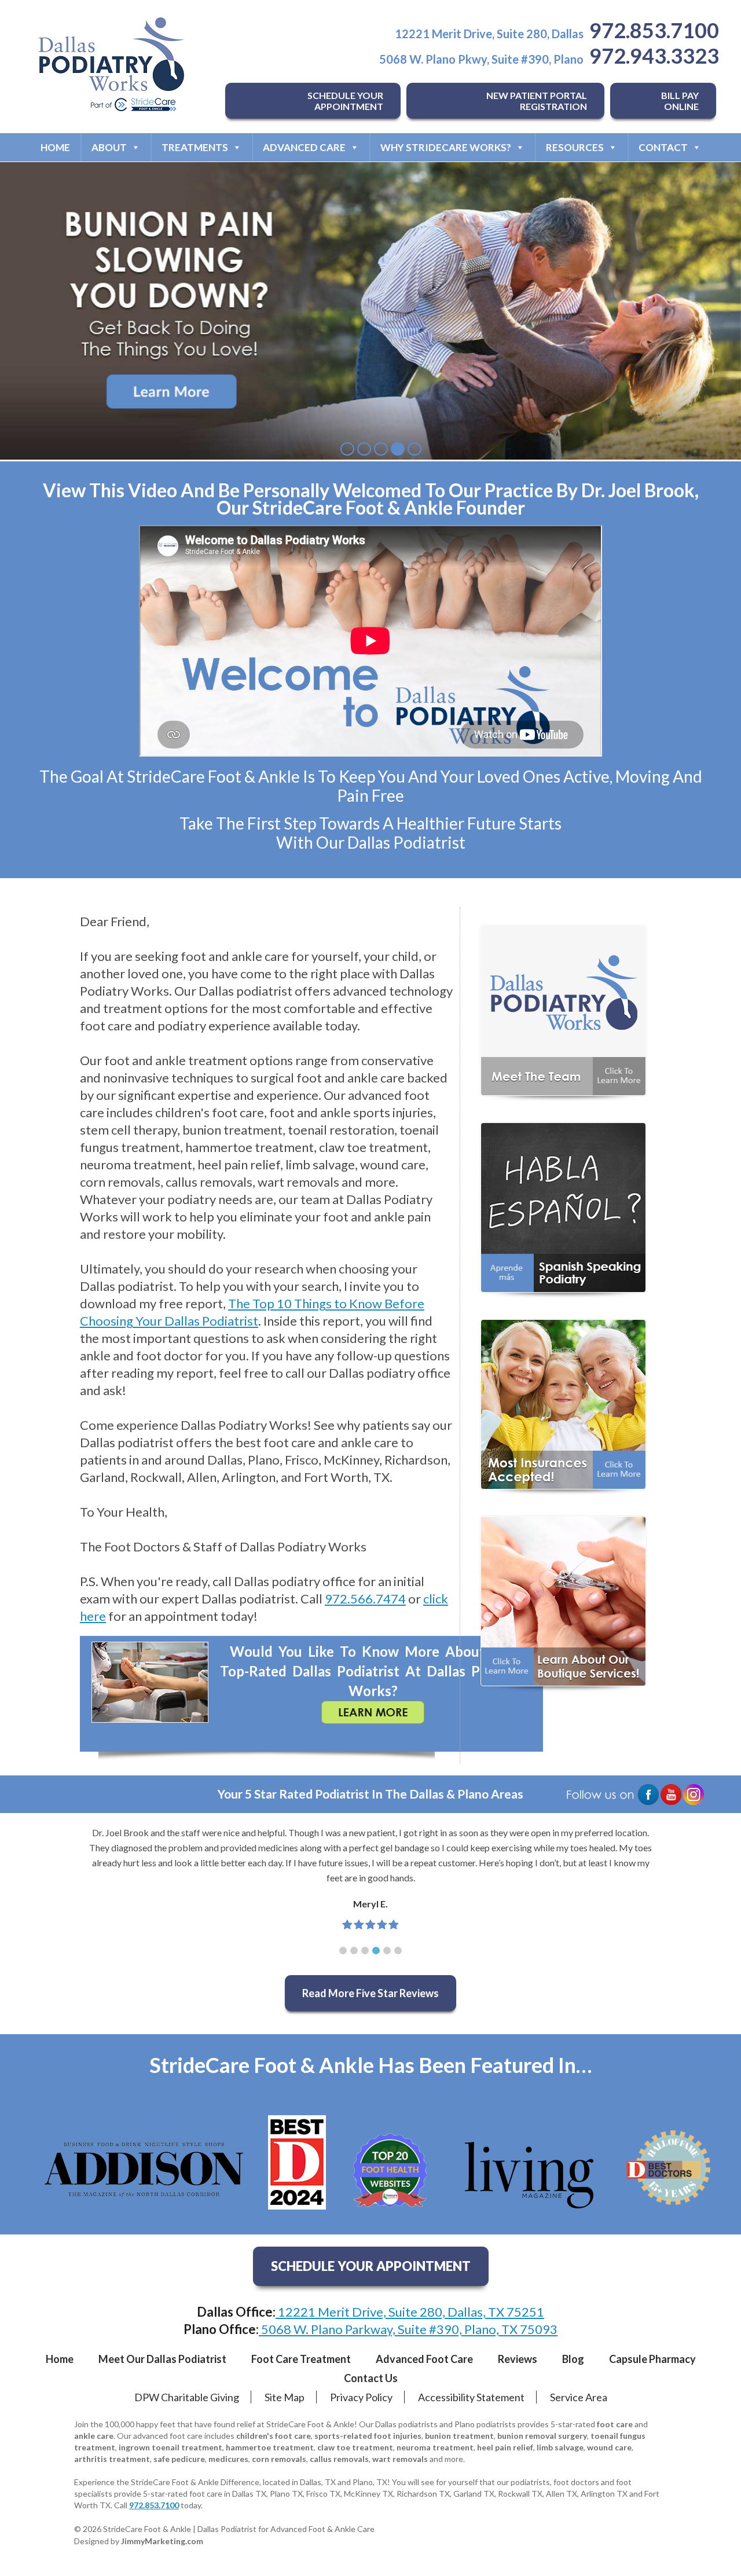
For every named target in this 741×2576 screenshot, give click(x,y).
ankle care (94, 2436)
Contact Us (371, 2378)
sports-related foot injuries (368, 2436)
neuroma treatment (435, 2447)
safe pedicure (179, 2459)
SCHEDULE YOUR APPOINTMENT (345, 101)
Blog (573, 2359)
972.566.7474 (365, 1599)
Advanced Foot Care (424, 2359)
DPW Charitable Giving (187, 2397)
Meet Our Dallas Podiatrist (162, 2359)
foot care (615, 2424)
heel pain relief (505, 2447)
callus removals (339, 2459)
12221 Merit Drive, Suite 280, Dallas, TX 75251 (410, 2312)
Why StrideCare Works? (446, 147)
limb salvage (560, 2447)
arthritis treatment (112, 2459)
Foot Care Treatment (301, 2359)
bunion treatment (459, 2436)
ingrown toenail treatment (170, 2447)
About (109, 147)
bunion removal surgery (542, 2436)
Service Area (579, 2397)
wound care (609, 2447)
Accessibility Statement (471, 2397)
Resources (575, 147)
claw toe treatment (355, 2447)
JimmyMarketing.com (162, 2541)
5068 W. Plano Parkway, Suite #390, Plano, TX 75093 (408, 2329)
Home (55, 147)
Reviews (518, 2359)
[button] (343, 1951)
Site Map (285, 2397)
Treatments (195, 147)
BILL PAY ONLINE (680, 101)
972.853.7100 (654, 30)
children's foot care (274, 2436)
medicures (228, 2459)
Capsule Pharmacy (652, 2359)
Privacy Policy (361, 2397)
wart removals (400, 2459)
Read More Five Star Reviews (370, 1993)
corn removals (279, 2459)
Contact (663, 147)
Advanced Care (304, 147)
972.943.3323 (654, 56)
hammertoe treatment (270, 2447)
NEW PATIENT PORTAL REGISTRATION (537, 101)
